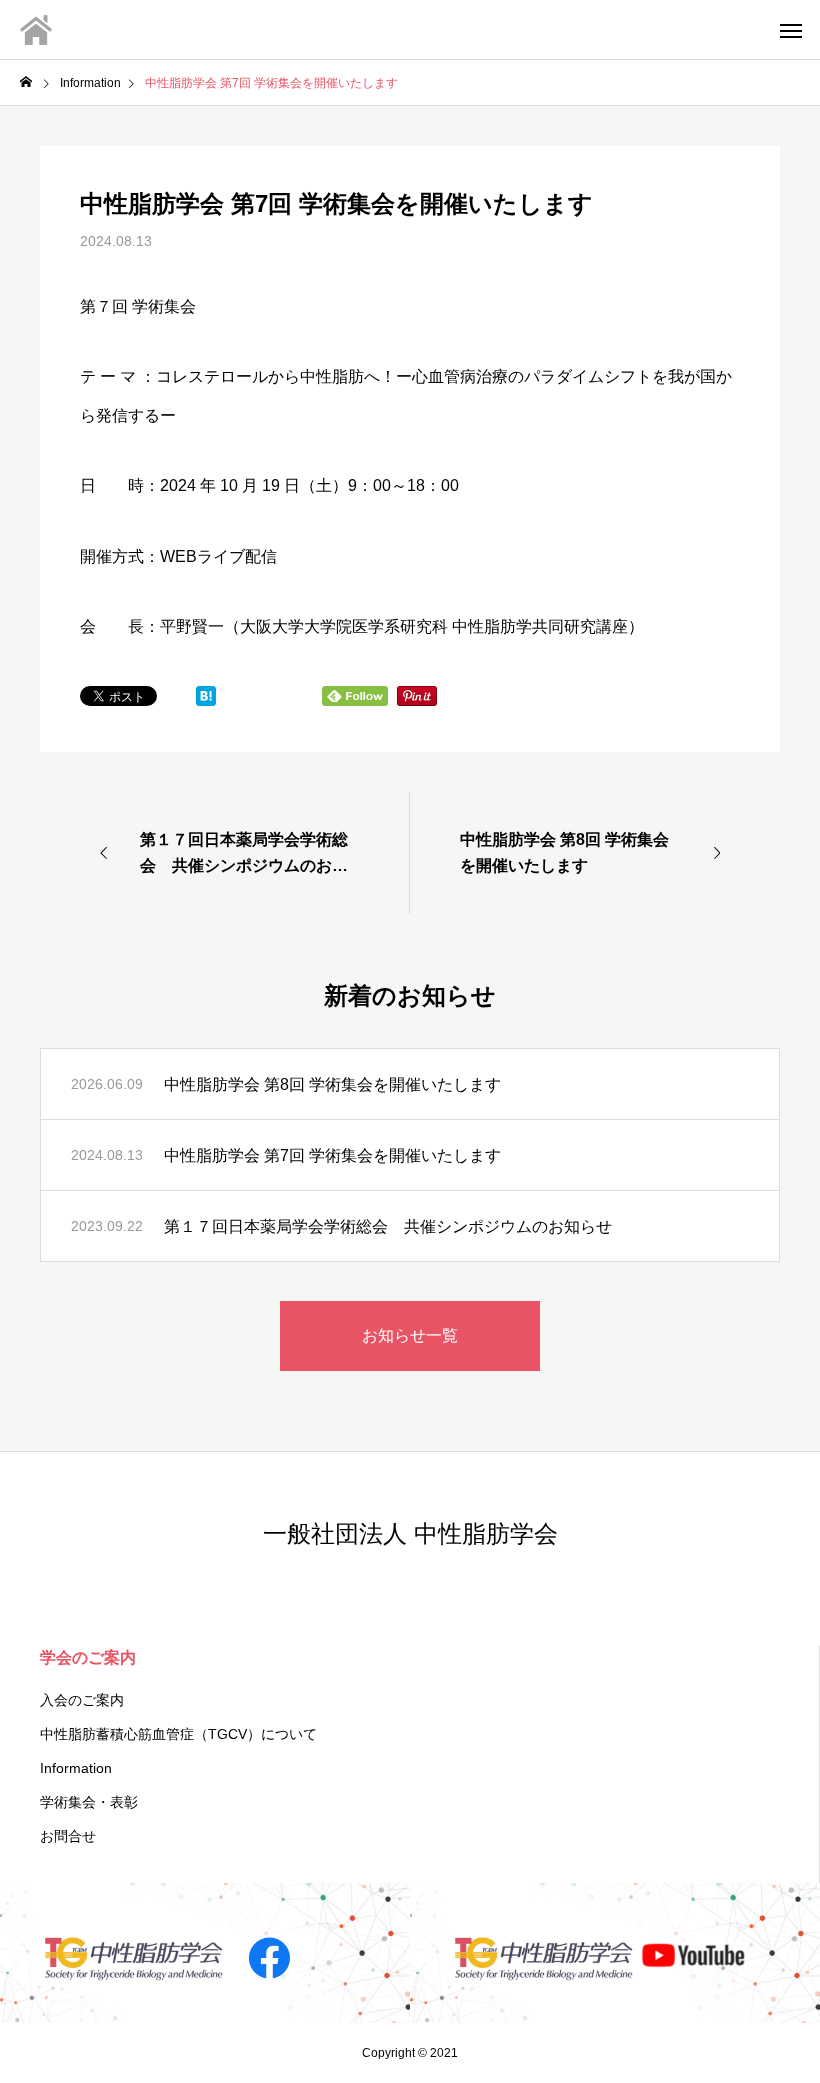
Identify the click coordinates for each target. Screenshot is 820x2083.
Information (76, 1768)
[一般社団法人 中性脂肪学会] (36, 30)
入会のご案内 (82, 1700)
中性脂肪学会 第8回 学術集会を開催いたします (332, 1084)
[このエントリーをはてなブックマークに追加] (206, 700)
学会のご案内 (88, 1657)
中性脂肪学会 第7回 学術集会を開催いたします (332, 1155)
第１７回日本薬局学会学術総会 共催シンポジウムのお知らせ (388, 1226)
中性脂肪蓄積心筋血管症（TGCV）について (178, 1734)
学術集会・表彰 (89, 1802)
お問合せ (68, 1836)
